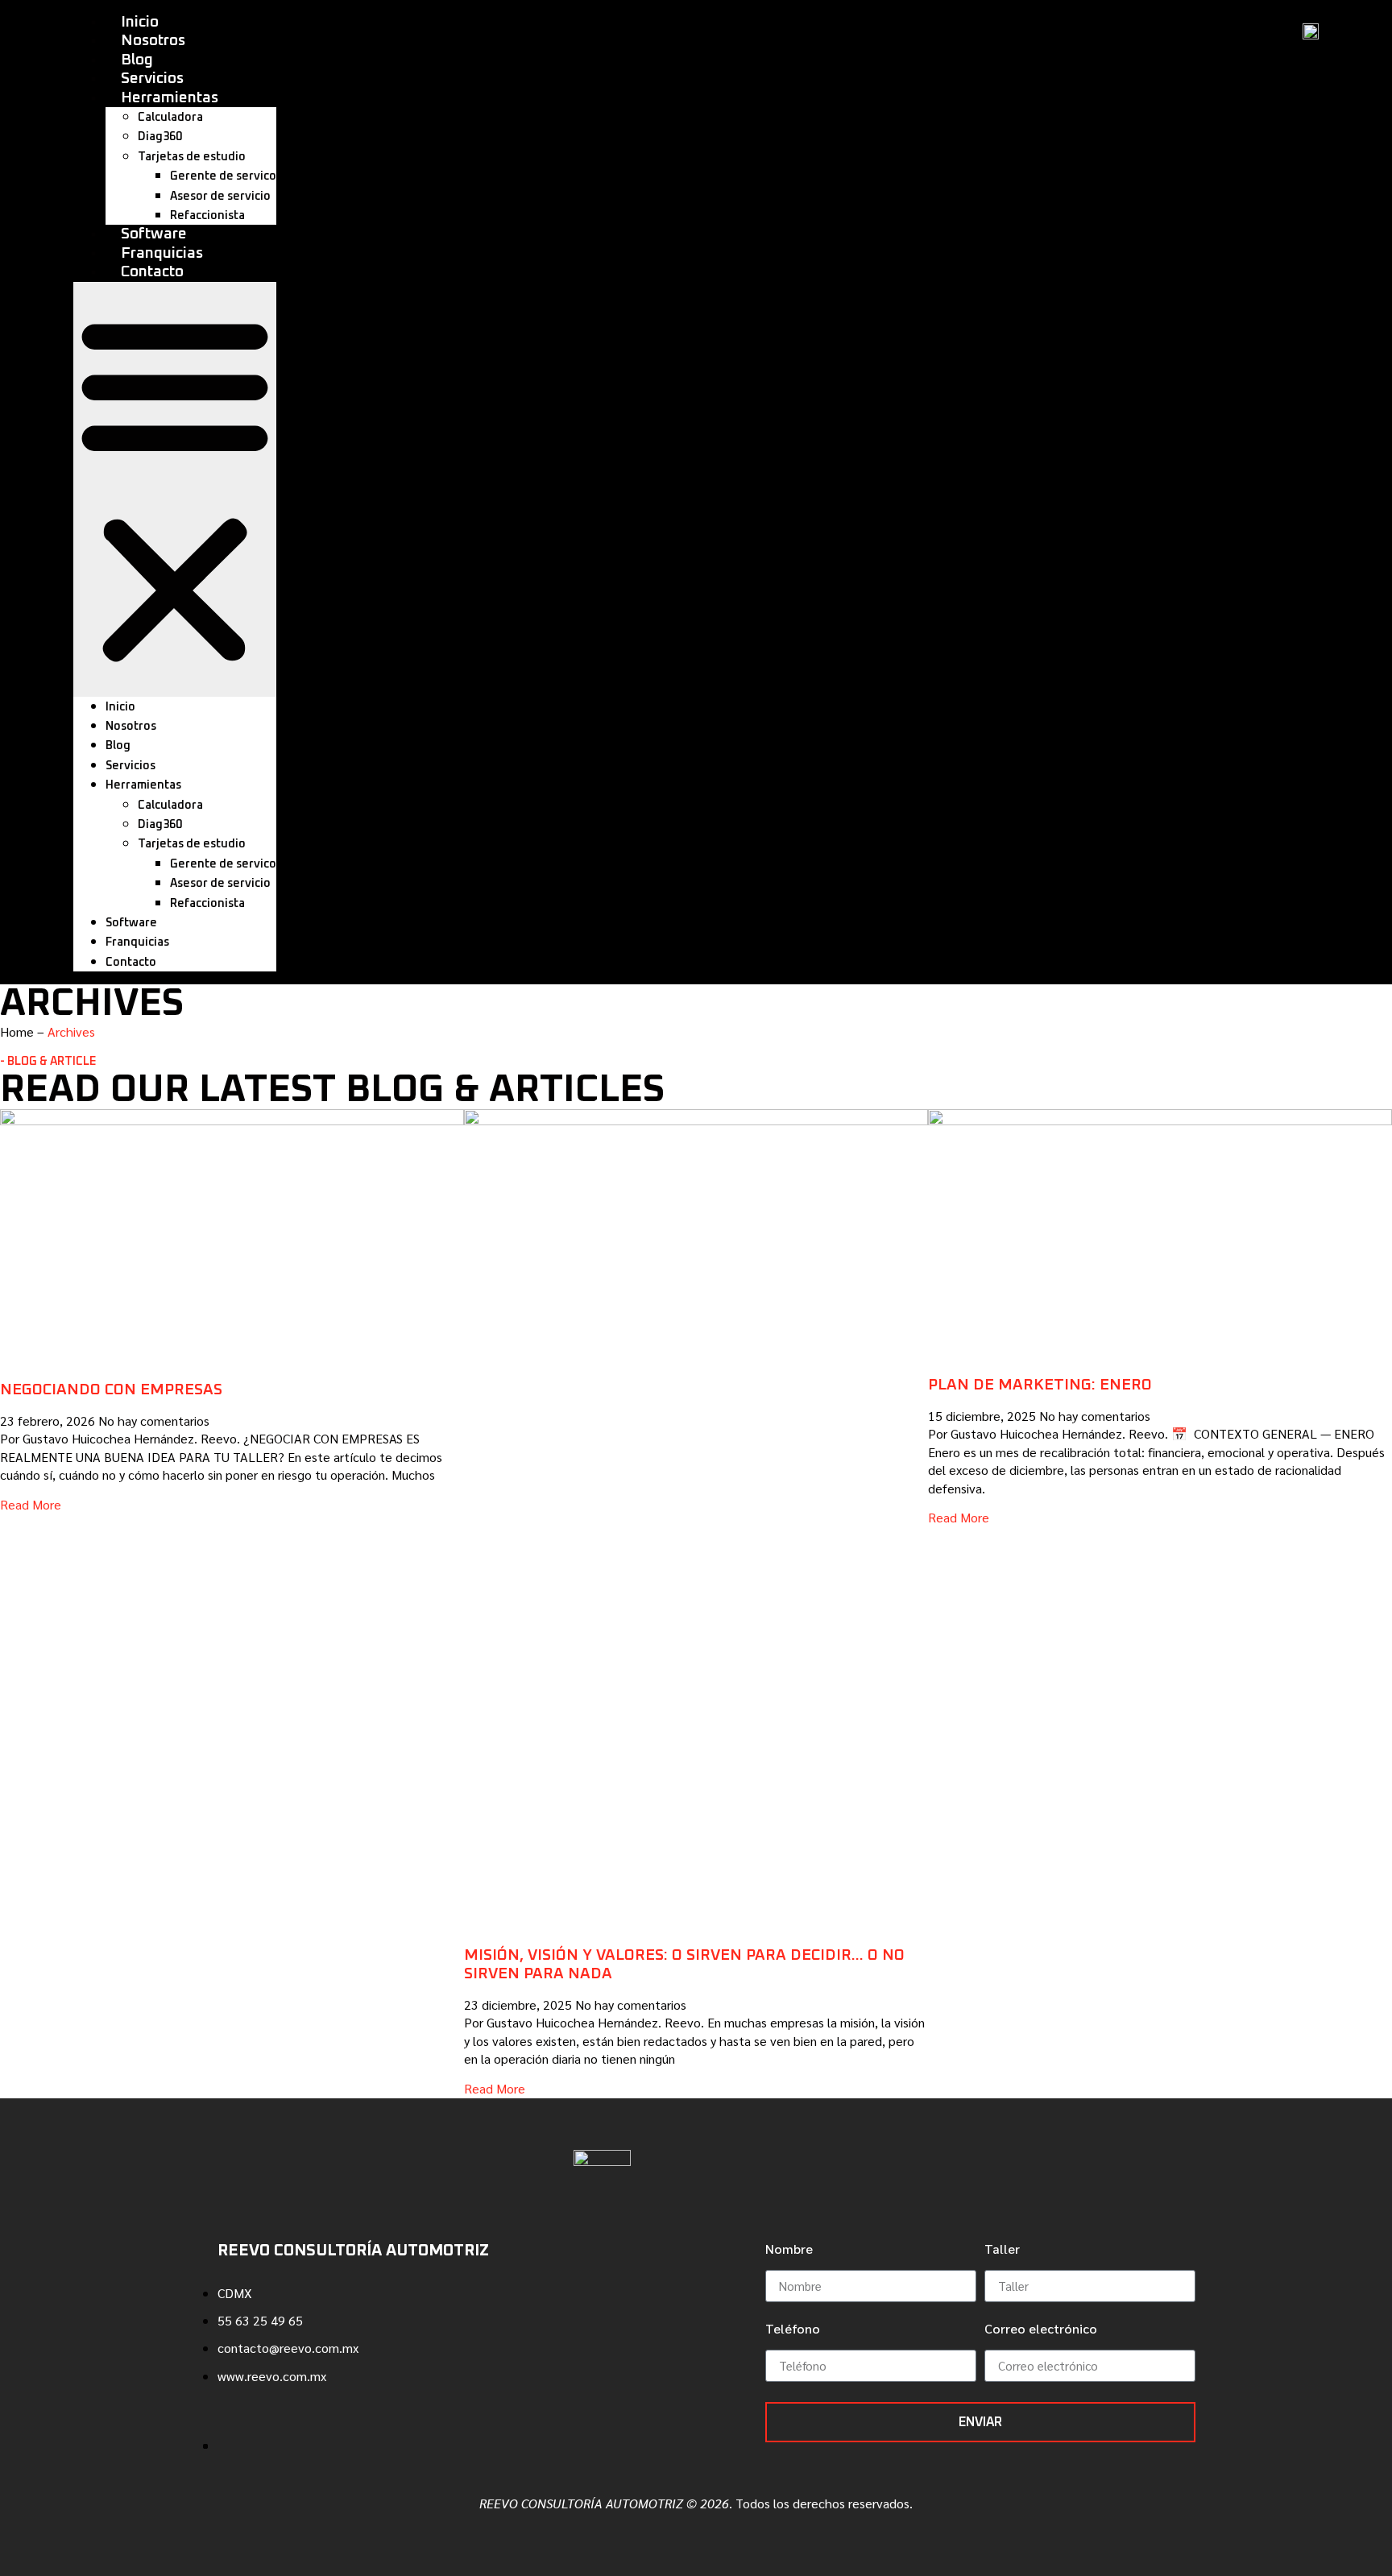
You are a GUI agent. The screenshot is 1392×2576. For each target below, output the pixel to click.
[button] (175, 489)
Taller (1002, 2250)
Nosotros (153, 41)
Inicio (140, 22)
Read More (31, 1504)
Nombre (789, 2250)
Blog (137, 60)
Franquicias (162, 253)
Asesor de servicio (220, 197)
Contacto (152, 272)
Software (154, 234)
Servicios (152, 79)
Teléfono (793, 2330)
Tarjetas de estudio (192, 157)
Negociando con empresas (111, 1390)
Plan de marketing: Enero (1040, 1385)
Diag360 (160, 137)
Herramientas (170, 98)
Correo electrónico (1041, 2330)
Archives (71, 1031)
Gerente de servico (223, 176)
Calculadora (170, 118)
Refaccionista (207, 216)
